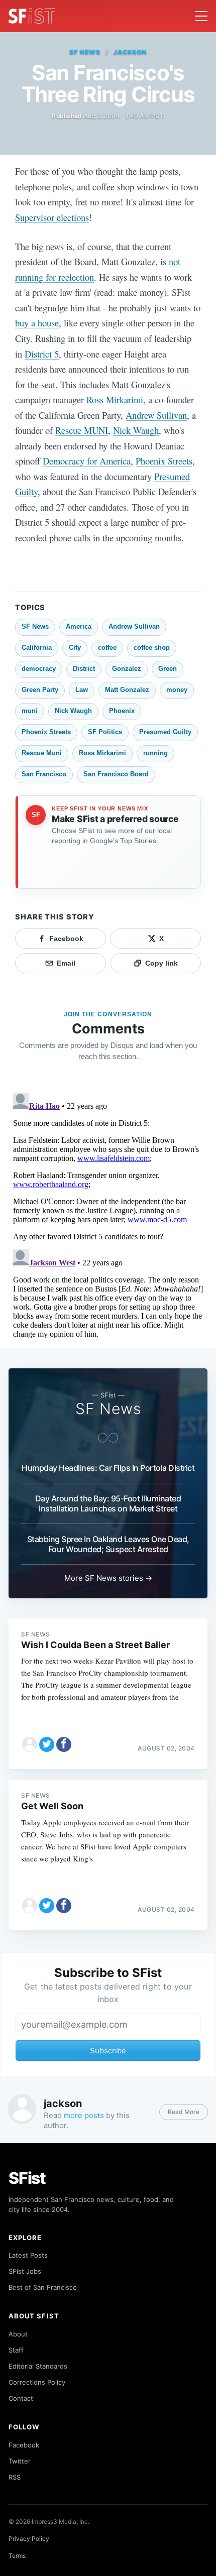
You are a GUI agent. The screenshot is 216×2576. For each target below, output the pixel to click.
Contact (21, 2398)
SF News (85, 52)
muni (30, 711)
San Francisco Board (116, 774)
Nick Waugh (136, 430)
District (84, 669)
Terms (17, 2556)
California (37, 648)
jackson (130, 52)
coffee (107, 648)
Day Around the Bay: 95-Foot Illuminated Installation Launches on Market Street (108, 1503)
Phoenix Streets (164, 461)
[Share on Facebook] (64, 1744)
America (79, 626)
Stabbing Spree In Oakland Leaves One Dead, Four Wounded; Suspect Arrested (108, 1544)
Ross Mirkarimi (115, 399)
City (75, 648)
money (177, 690)
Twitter (20, 2461)
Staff (16, 2350)
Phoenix (122, 711)
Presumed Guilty (165, 732)
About (18, 2334)
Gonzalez (127, 669)
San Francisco (44, 774)
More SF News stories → (108, 1578)
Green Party (40, 690)
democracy (39, 669)
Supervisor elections (52, 217)
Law (82, 690)
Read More (184, 2112)
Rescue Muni (42, 753)
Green (168, 669)
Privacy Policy (29, 2539)
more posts (84, 2115)
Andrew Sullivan (156, 415)
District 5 (42, 354)
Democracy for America (87, 461)
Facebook (24, 2445)
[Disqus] (108, 1214)
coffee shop (152, 648)
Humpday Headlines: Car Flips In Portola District (108, 1468)
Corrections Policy (37, 2382)
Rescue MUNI (82, 430)
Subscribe (108, 2051)
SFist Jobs (25, 2271)
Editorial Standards (38, 2366)
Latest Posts (28, 2255)
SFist (27, 2178)
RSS (15, 2477)
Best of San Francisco (43, 2287)
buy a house (37, 323)
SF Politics (105, 732)
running (155, 753)
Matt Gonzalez (127, 690)
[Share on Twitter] (47, 1744)
